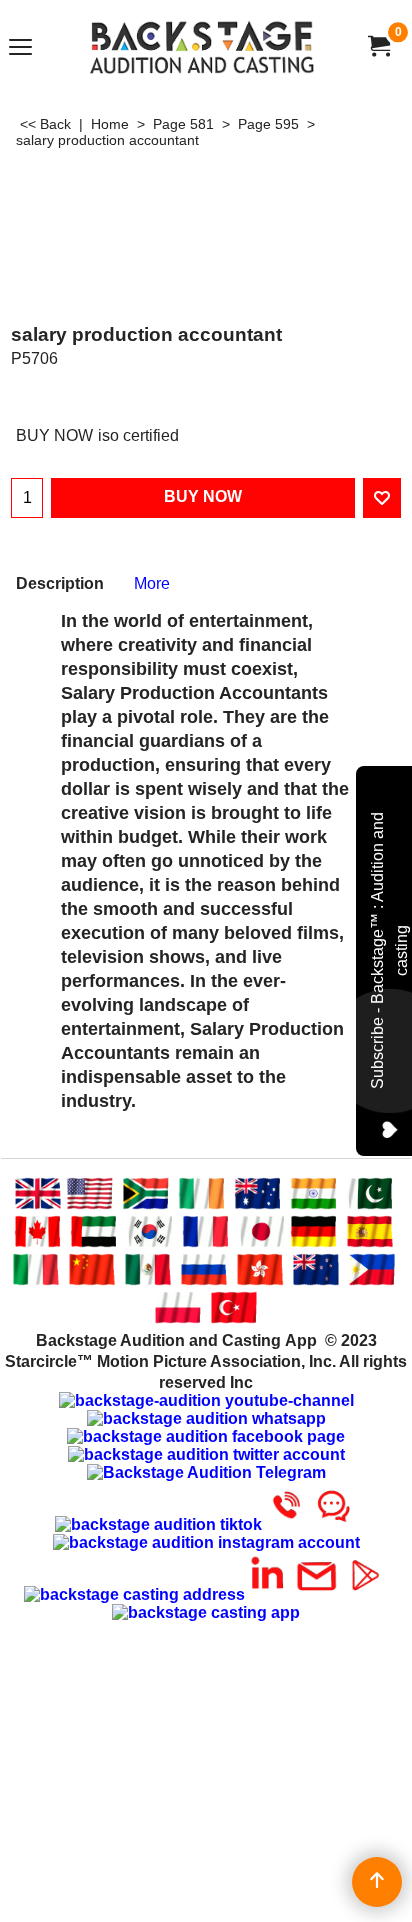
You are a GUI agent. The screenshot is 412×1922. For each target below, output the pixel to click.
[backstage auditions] (202, 46)
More (152, 583)
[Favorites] (382, 498)
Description (60, 583)
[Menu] (20, 48)
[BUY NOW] (378, 46)
